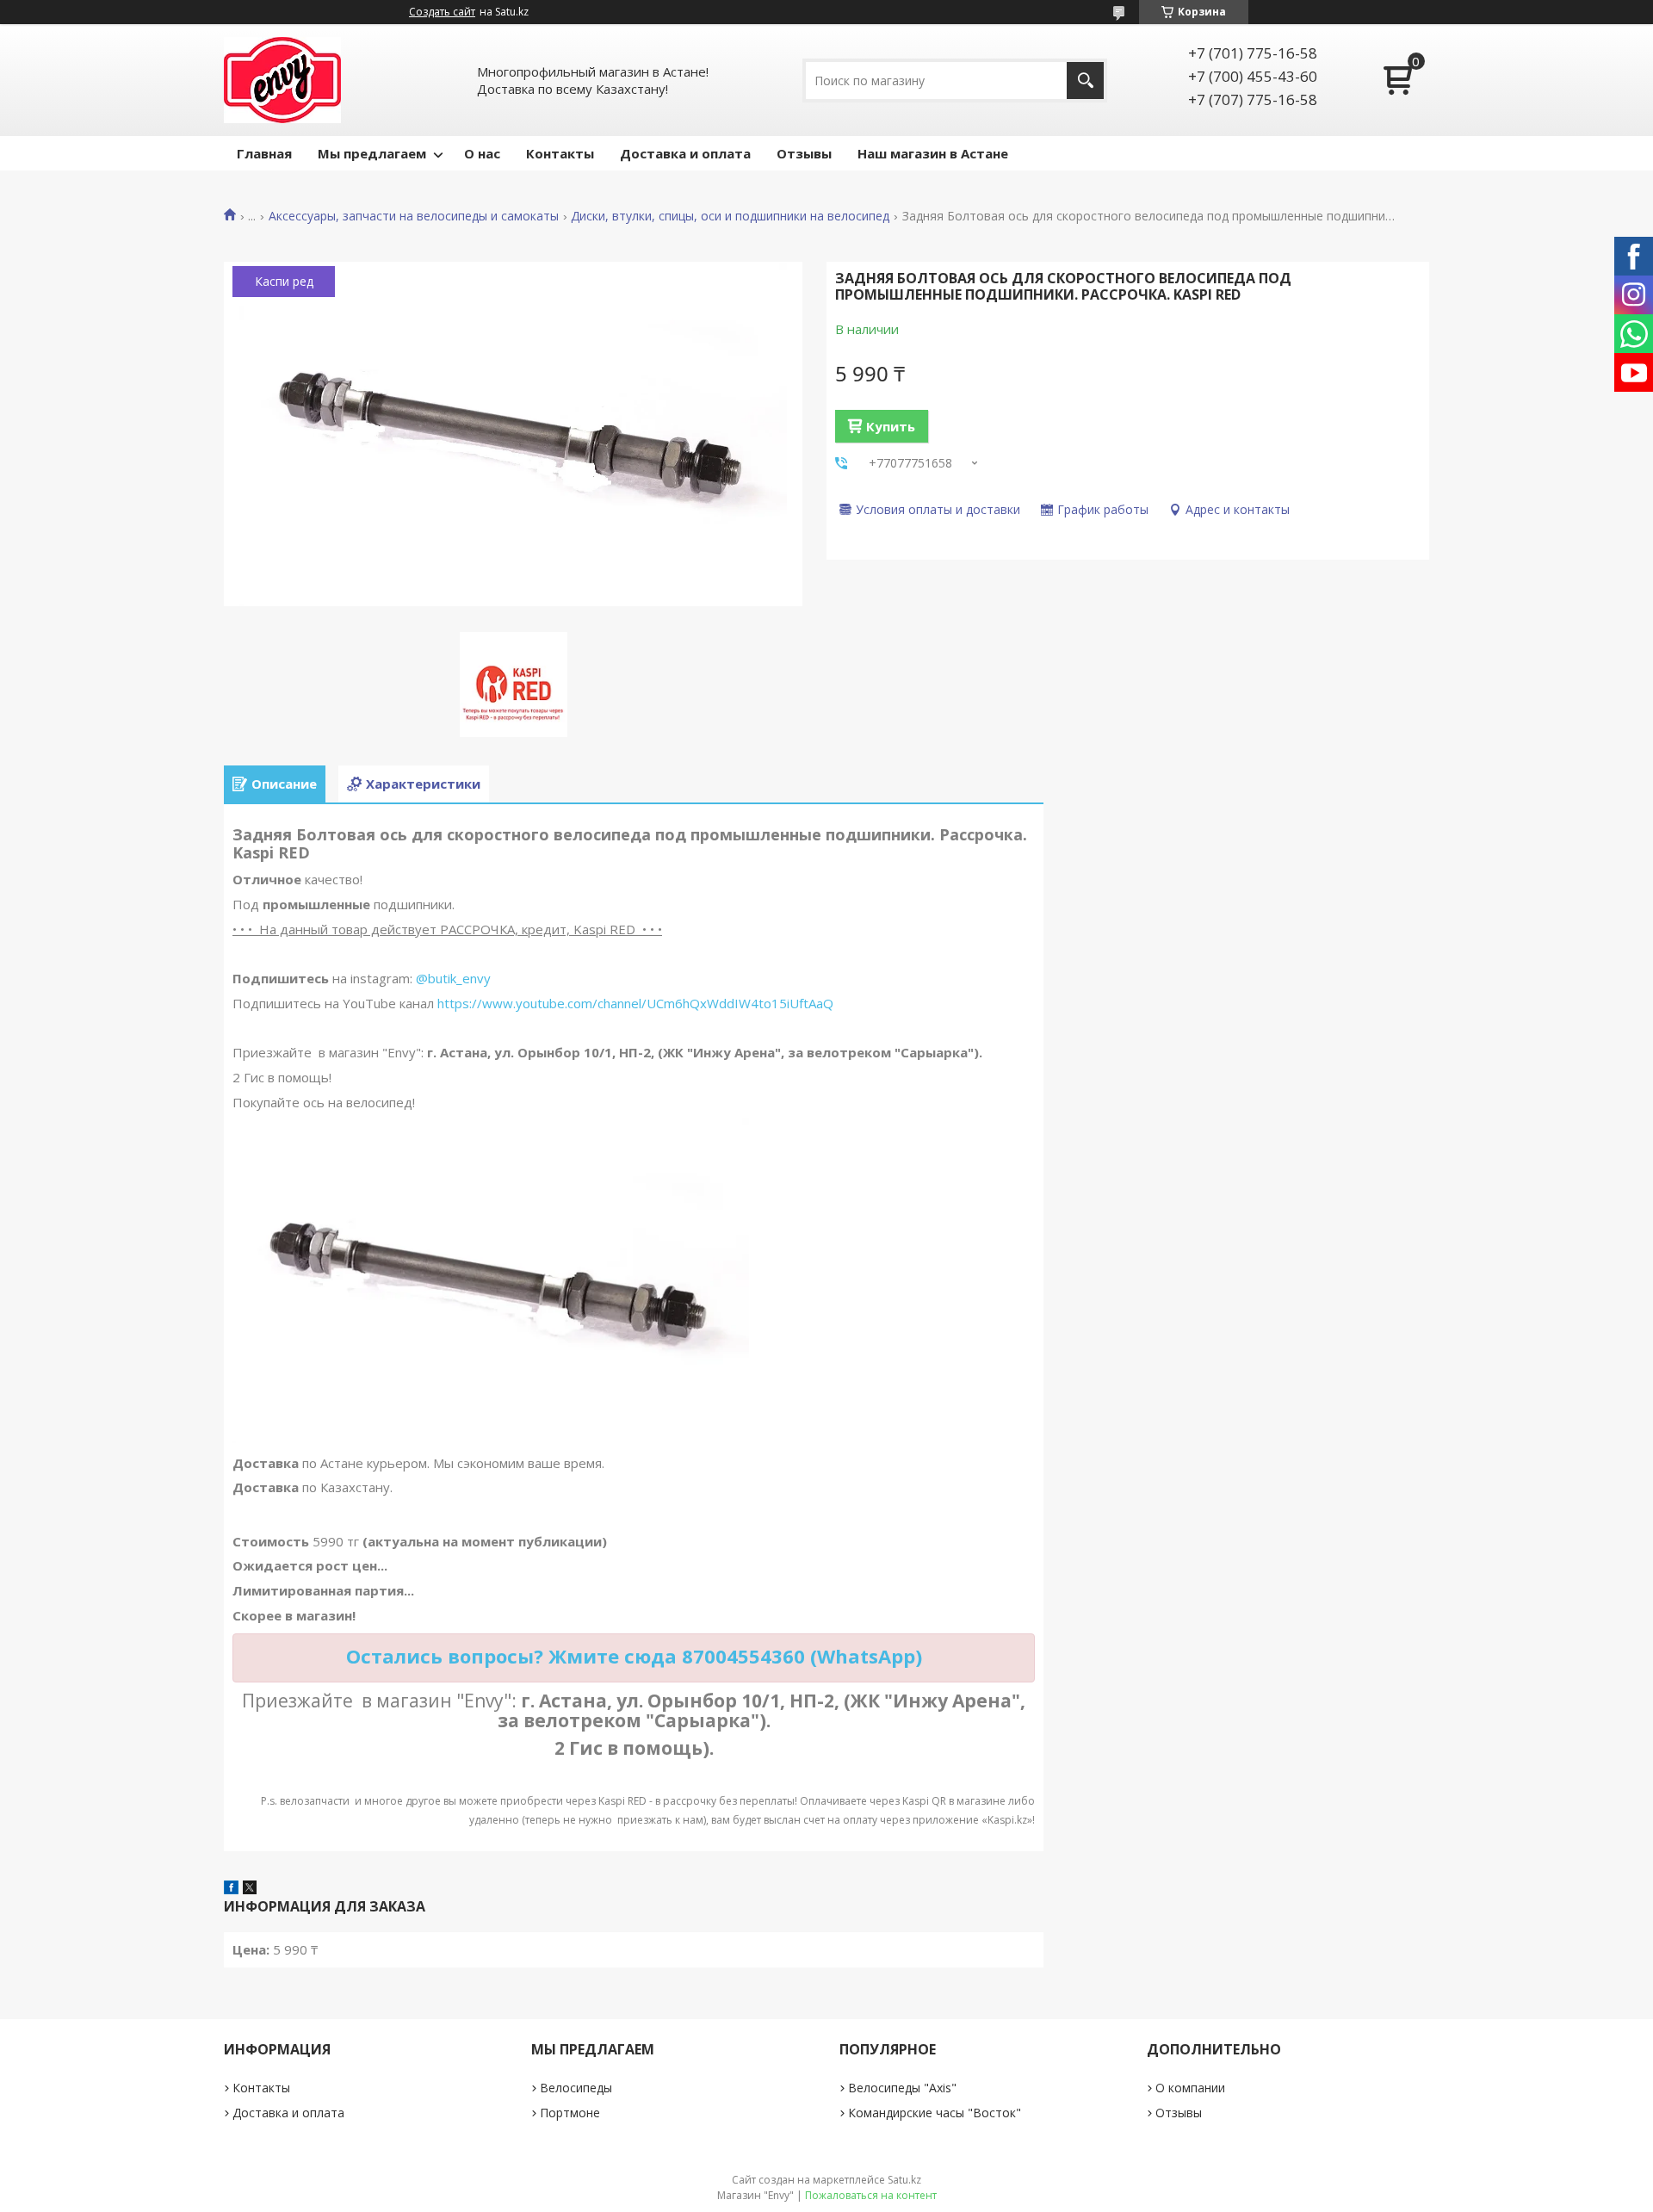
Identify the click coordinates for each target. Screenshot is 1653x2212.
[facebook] (231, 1889)
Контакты (560, 153)
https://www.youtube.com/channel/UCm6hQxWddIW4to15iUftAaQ (635, 1003)
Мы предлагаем (372, 153)
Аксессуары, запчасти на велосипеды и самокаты (414, 216)
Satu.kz (904, 2180)
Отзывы (804, 153)
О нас (482, 153)
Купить (891, 426)
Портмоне (570, 2113)
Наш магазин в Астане (933, 153)
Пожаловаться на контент (871, 2195)
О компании (1190, 2088)
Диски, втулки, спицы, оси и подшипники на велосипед (730, 216)
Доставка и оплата (685, 153)
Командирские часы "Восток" (935, 2113)
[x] (250, 1889)
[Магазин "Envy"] (282, 80)
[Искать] (1085, 81)
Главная (264, 153)
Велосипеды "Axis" (902, 2088)
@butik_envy (453, 978)
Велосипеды (576, 2088)
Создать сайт (442, 12)
